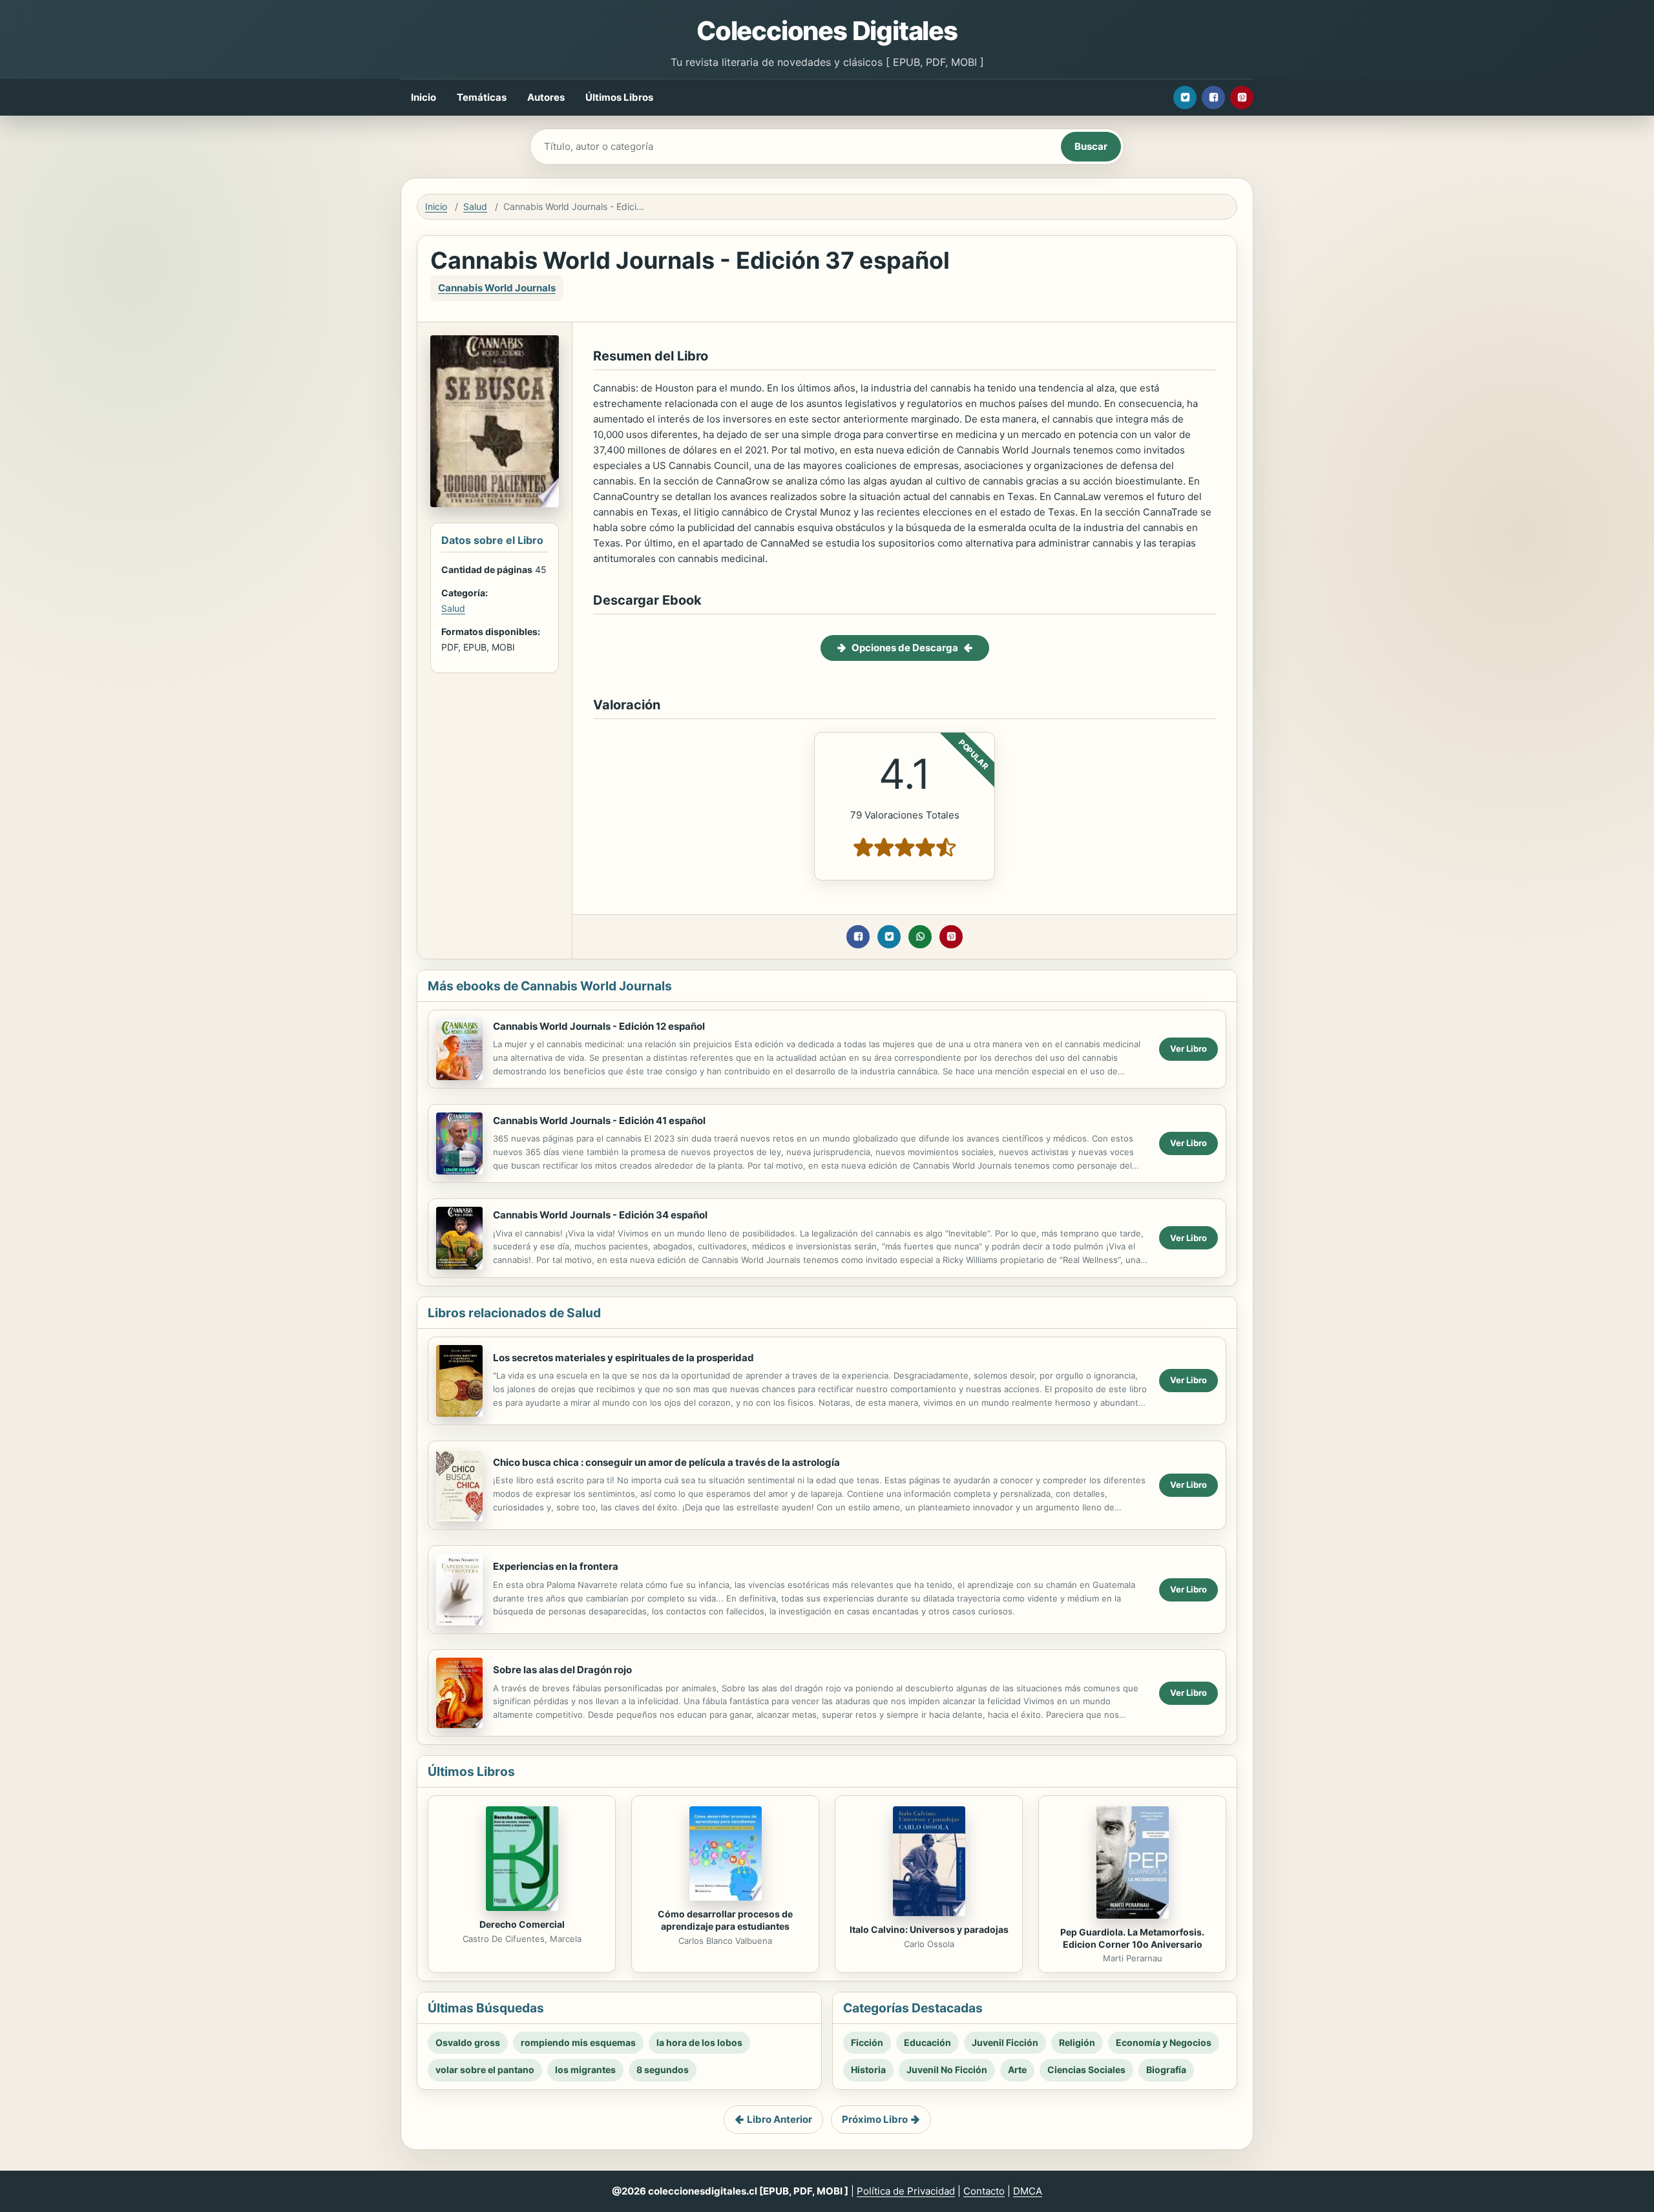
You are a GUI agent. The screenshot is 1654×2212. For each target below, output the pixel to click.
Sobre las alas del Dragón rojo (562, 1670)
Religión (1077, 2042)
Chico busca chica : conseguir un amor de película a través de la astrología (666, 1462)
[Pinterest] (1242, 98)
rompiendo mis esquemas (578, 2042)
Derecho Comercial (522, 1924)
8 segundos (663, 2070)
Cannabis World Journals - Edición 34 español (600, 1215)
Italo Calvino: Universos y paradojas (929, 1929)
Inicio (424, 97)
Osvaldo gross (468, 2042)
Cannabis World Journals (497, 288)
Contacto (984, 2191)
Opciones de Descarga (905, 648)
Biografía (1166, 2070)
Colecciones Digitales (827, 31)
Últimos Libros (619, 97)
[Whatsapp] (920, 937)
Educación (927, 2042)
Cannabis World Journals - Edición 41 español (599, 1121)
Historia (868, 2070)
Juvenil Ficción (1005, 2042)
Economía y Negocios (1164, 2042)
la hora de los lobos (699, 2042)
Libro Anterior (780, 2119)
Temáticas (482, 97)
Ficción (867, 2042)
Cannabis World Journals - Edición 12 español (599, 1026)
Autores (546, 97)
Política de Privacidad (906, 2191)
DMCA (1028, 2191)
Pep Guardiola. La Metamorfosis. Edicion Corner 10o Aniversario (1132, 1938)
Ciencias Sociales (1086, 2070)
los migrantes (585, 2070)
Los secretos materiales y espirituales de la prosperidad (623, 1358)
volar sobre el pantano (485, 2070)
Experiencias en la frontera (556, 1566)
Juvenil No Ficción (947, 2070)
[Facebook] (1213, 98)
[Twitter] (1185, 98)
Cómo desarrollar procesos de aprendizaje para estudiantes (725, 1920)
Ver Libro (1188, 1049)
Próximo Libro (875, 2119)
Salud (475, 206)
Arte (1017, 2070)
